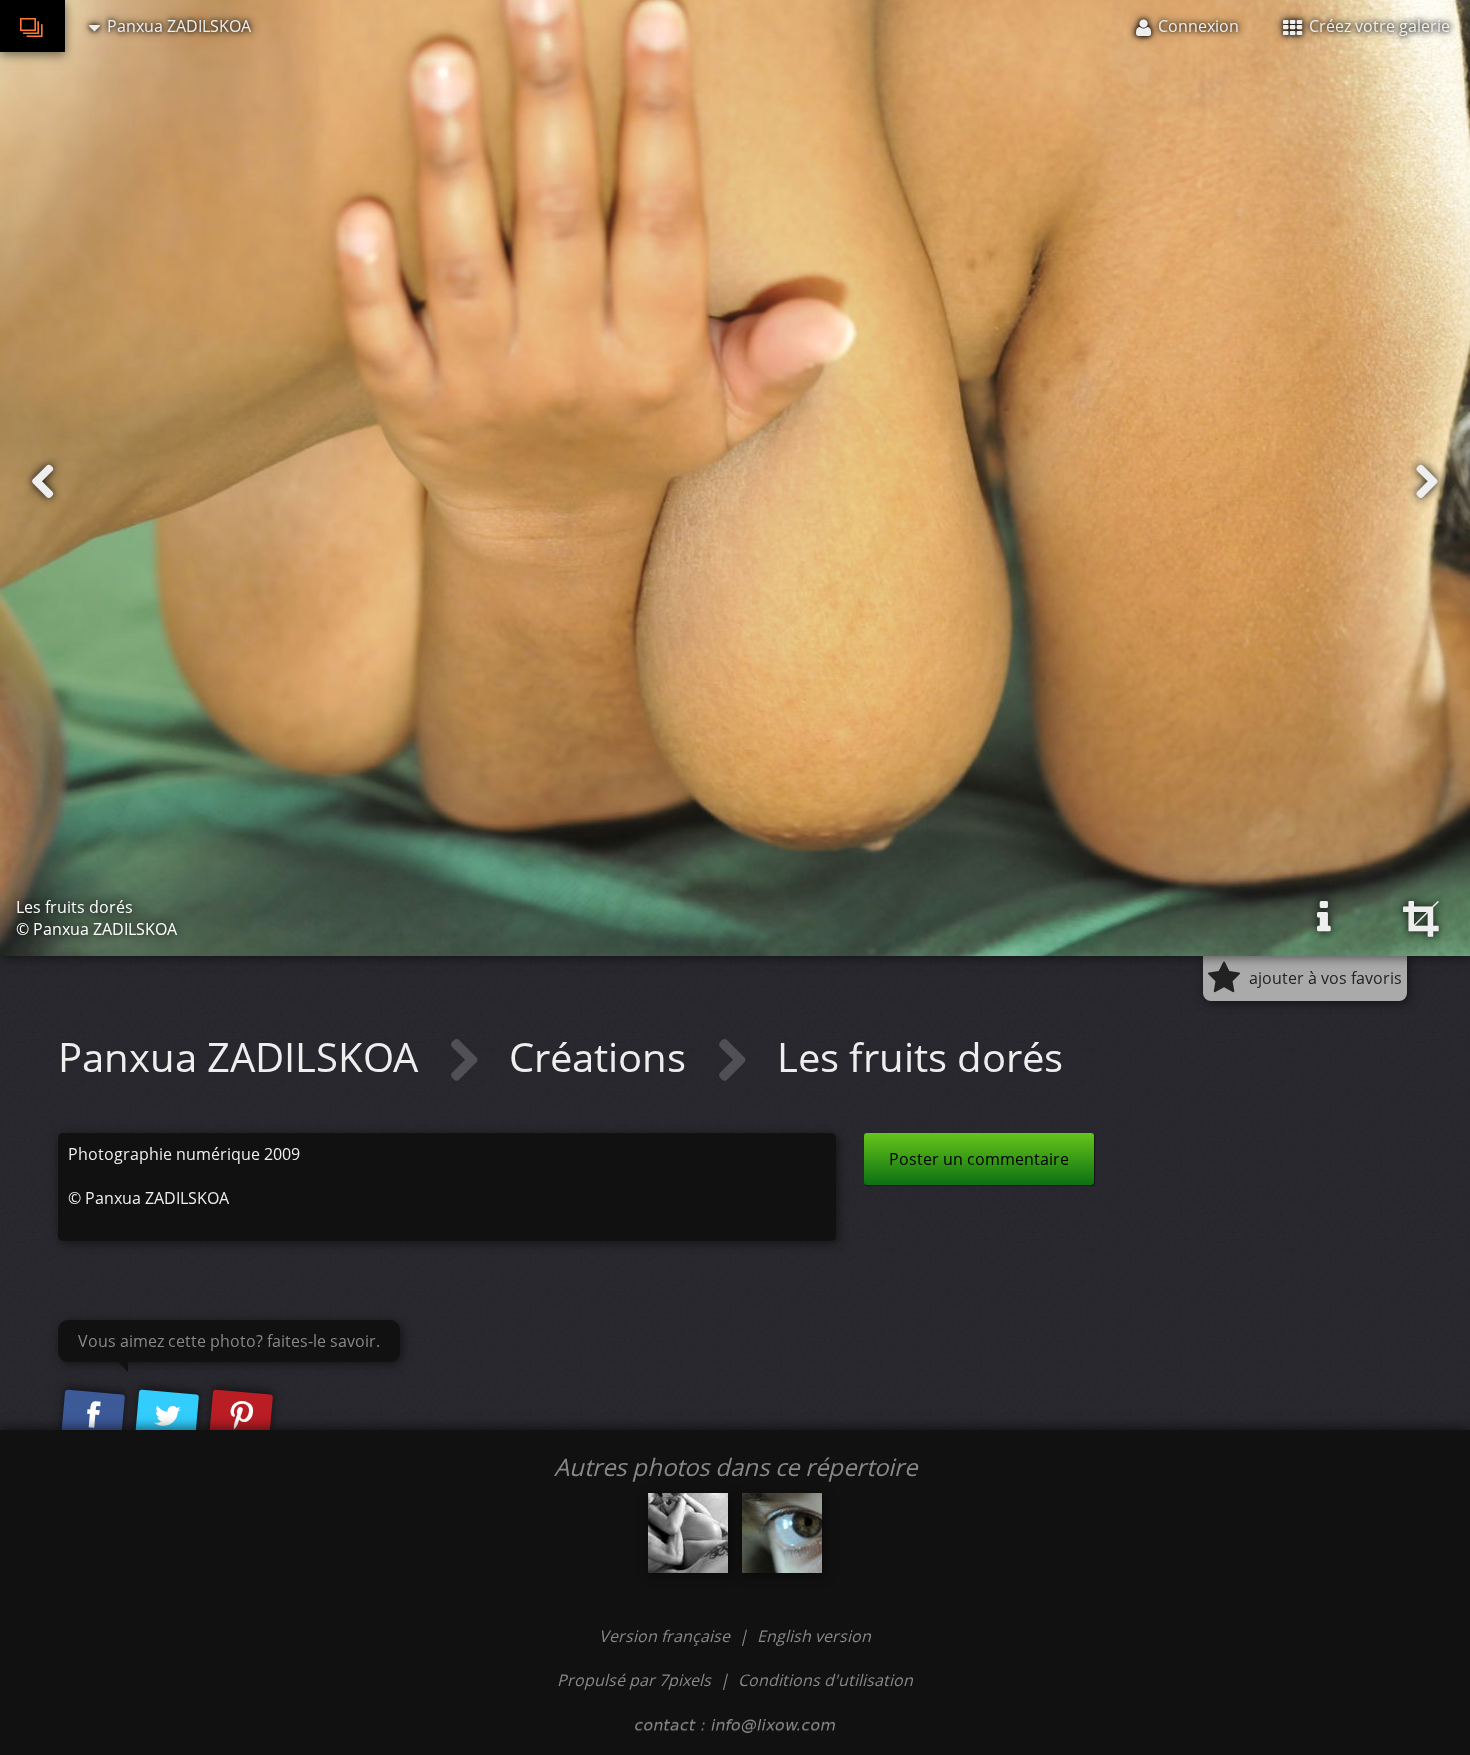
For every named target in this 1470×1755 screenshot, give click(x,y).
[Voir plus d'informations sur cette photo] (1324, 917)
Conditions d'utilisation (825, 1680)
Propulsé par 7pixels (634, 1680)
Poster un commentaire (979, 1159)
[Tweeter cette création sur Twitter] (167, 1416)
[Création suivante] (1427, 482)
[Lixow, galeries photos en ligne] (32, 26)
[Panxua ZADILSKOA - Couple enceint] (688, 1533)
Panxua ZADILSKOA (243, 1056)
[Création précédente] (43, 482)
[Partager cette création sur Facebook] (93, 1416)
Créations (602, 1056)
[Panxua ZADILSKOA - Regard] (782, 1533)
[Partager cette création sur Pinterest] (241, 1416)
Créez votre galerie (1377, 26)
